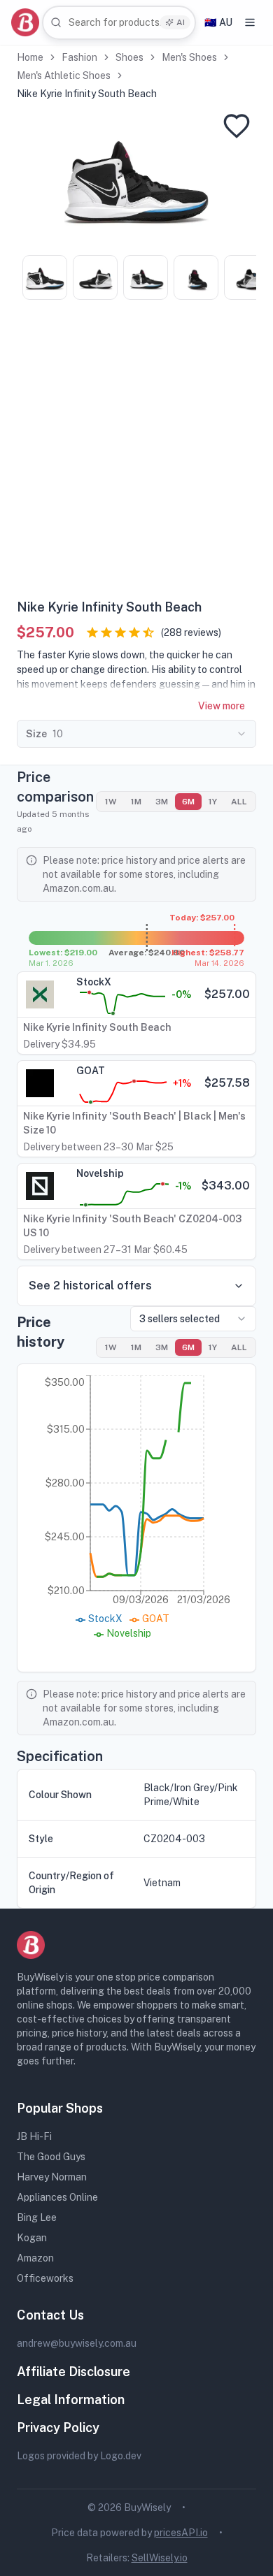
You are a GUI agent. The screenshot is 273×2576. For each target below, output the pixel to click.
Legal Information (71, 2400)
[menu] (250, 22)
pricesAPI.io (181, 2533)
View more (222, 706)
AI (181, 22)
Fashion (79, 57)
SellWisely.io (160, 2558)
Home (30, 57)
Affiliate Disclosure (73, 2372)
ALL (239, 802)
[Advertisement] (136, 454)
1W (111, 802)
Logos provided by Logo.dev (79, 2456)
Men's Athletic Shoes (64, 75)
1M (136, 802)
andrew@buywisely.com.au (77, 2343)
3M (162, 802)
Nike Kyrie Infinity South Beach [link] (87, 94)
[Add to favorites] (237, 126)
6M (188, 802)
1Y (213, 802)
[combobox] (119, 23)
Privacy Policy (58, 2427)
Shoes (129, 57)
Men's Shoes (189, 57)
